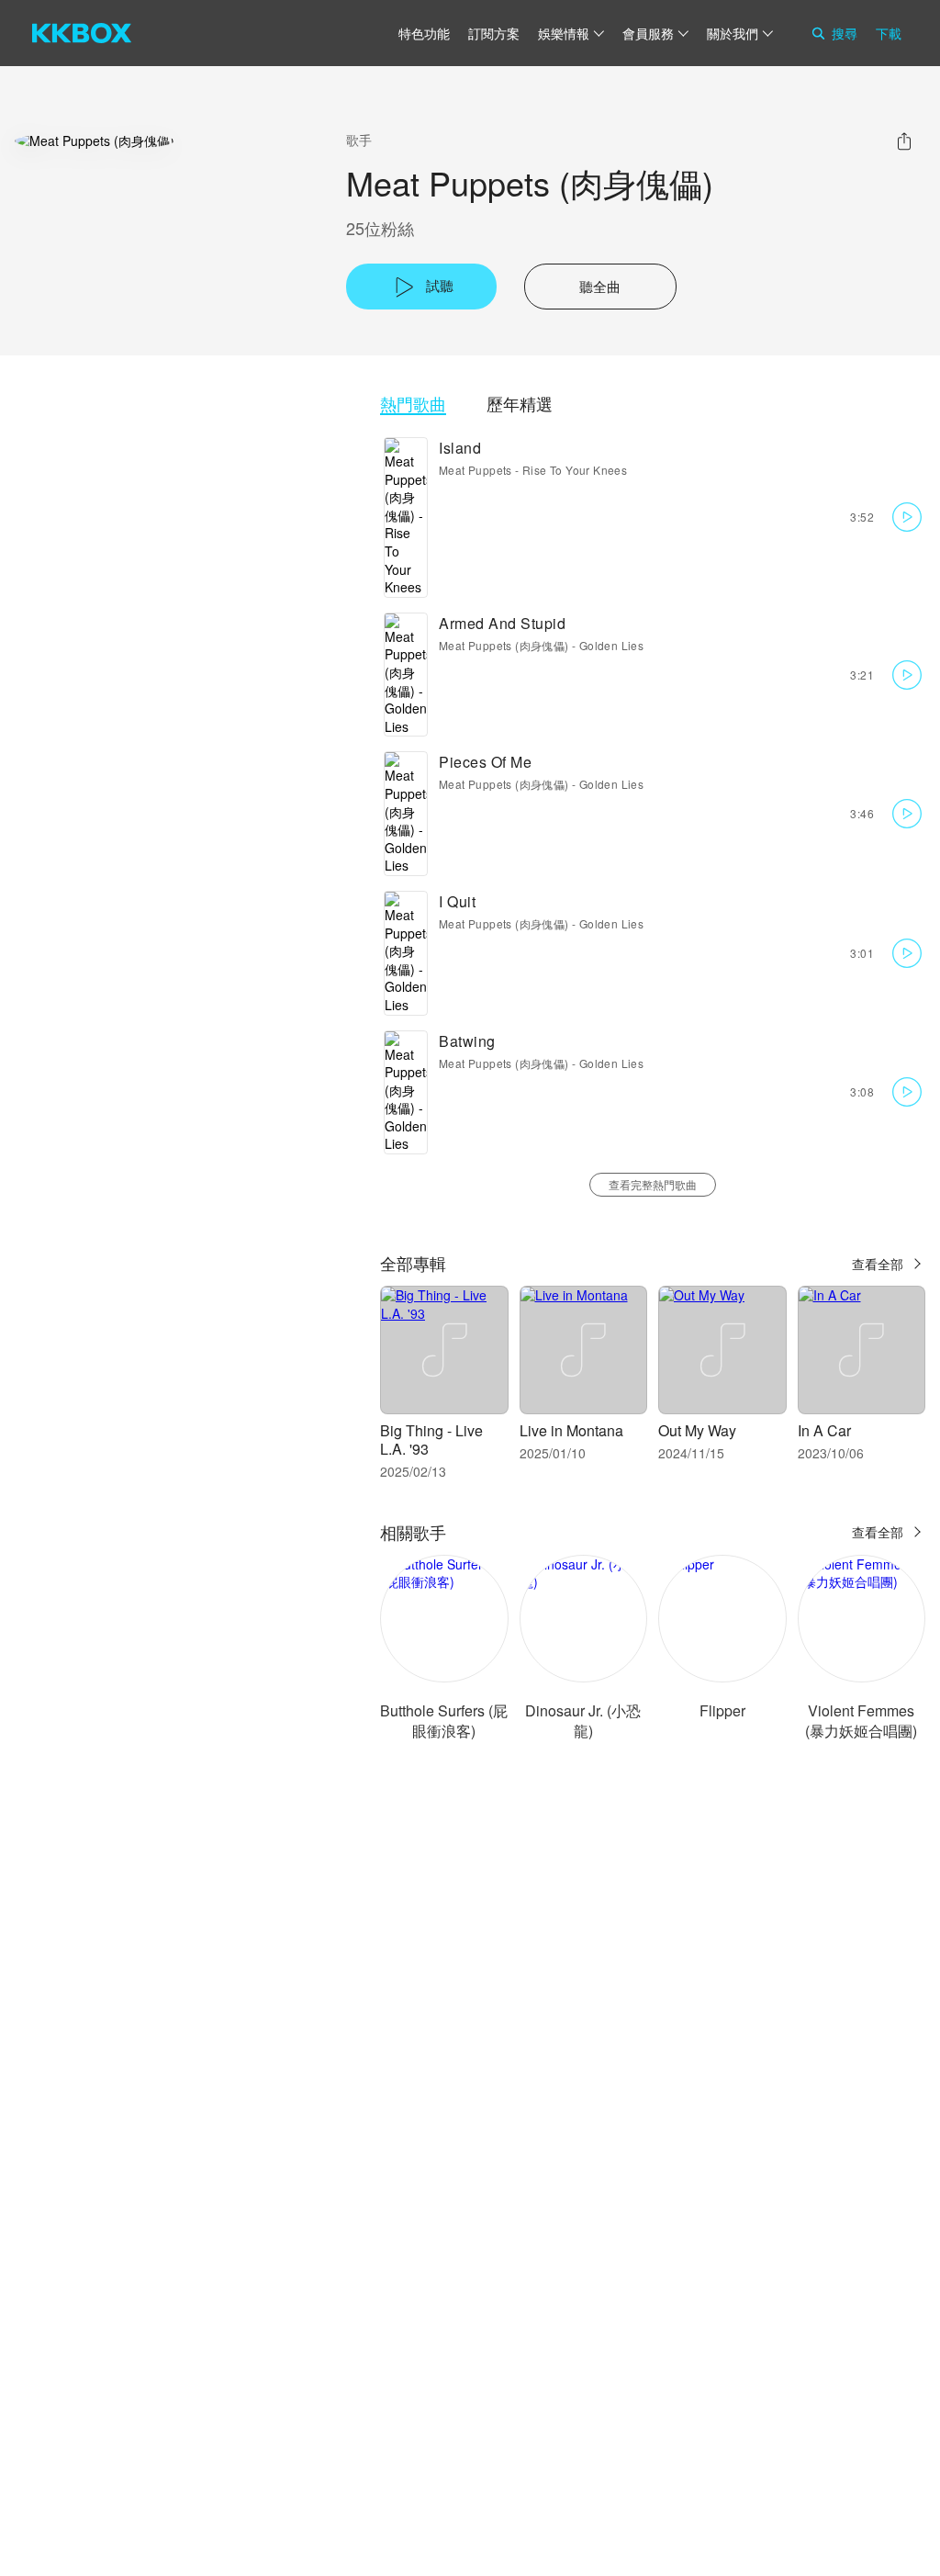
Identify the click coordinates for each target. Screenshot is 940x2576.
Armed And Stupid (502, 623)
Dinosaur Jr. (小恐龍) (583, 1721)
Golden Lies (611, 645)
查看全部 (878, 1264)
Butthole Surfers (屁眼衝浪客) (444, 1721)
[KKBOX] (82, 33)
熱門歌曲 (413, 404)
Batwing (467, 1041)
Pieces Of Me (485, 762)
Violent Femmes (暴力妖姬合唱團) (861, 1721)
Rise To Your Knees (575, 470)
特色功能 (424, 33)
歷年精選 (520, 404)
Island (460, 448)
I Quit (457, 901)
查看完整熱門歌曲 (653, 1184)
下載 (889, 33)
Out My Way (697, 1430)
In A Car (824, 1430)
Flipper (722, 1710)
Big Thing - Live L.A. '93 (431, 1440)
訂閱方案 (494, 33)
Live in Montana (571, 1430)
